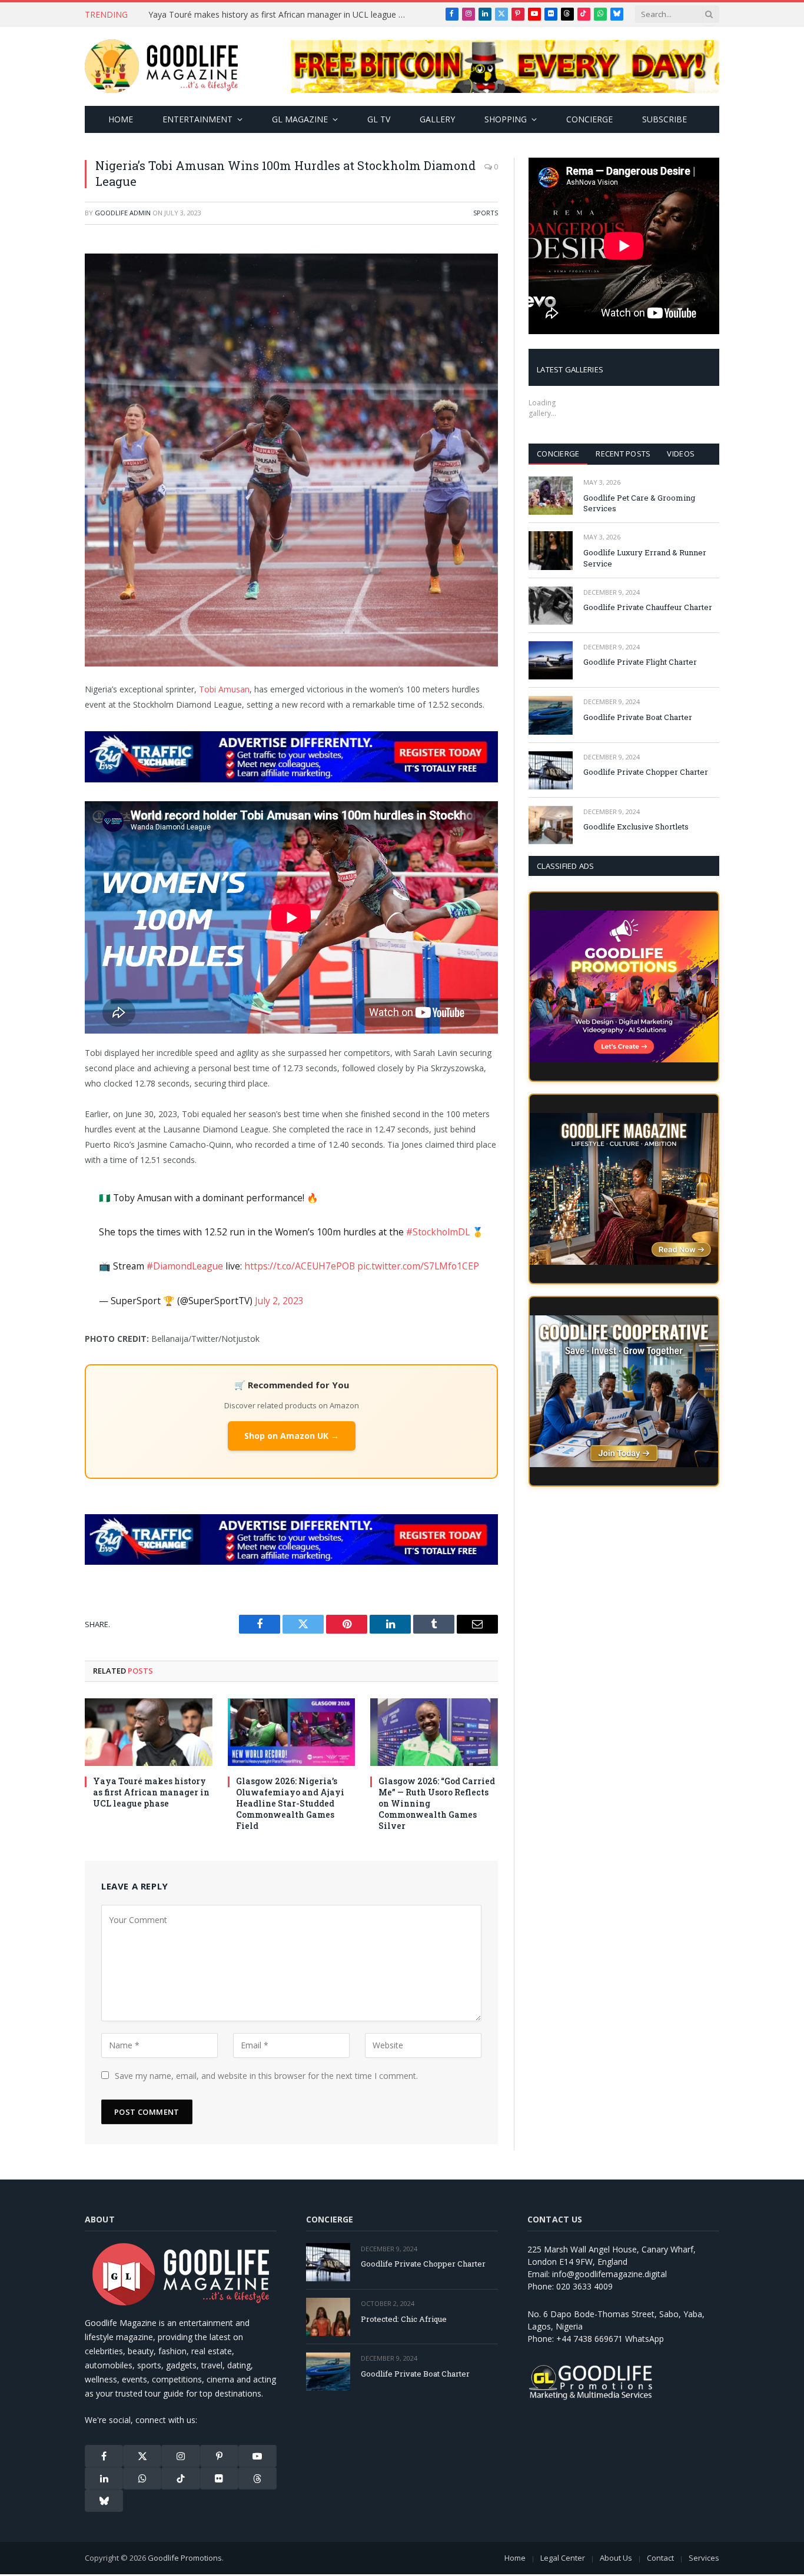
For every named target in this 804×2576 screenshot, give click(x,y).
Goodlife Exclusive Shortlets (636, 827)
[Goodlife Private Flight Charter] (551, 660)
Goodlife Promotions (185, 2558)
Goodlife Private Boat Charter (638, 717)
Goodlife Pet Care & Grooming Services (639, 503)
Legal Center (563, 2558)
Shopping (506, 119)
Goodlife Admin (123, 213)
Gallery (437, 119)
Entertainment (197, 119)
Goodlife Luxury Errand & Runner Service (645, 558)
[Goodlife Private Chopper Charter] (551, 770)
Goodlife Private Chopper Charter (646, 772)
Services (704, 2558)
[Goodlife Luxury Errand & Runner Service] (551, 550)
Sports (486, 213)
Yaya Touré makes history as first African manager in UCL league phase (281, 15)
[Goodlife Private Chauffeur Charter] (551, 606)
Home (121, 119)
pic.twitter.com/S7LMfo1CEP (418, 1266)
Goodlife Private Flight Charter (640, 662)
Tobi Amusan (224, 689)
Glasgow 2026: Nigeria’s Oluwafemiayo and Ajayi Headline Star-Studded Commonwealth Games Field (290, 1803)
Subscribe (665, 119)
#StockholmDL (438, 1232)
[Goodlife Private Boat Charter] (551, 715)
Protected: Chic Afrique (404, 2319)
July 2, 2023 (279, 1301)
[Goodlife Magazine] (161, 66)
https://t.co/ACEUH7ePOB (300, 1266)
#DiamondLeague (185, 1266)
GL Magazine (300, 119)
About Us (616, 2558)
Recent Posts (623, 454)
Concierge (589, 119)
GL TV (379, 119)
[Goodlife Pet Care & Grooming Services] (551, 496)
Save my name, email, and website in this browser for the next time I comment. (266, 2076)
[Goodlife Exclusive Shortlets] (551, 825)
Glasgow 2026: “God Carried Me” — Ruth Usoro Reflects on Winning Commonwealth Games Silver (437, 1803)
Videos (681, 454)
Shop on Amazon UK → (292, 1436)
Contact (660, 2558)
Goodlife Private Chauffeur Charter (648, 607)
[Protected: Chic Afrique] (328, 2317)
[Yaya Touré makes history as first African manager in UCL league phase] (149, 1732)
